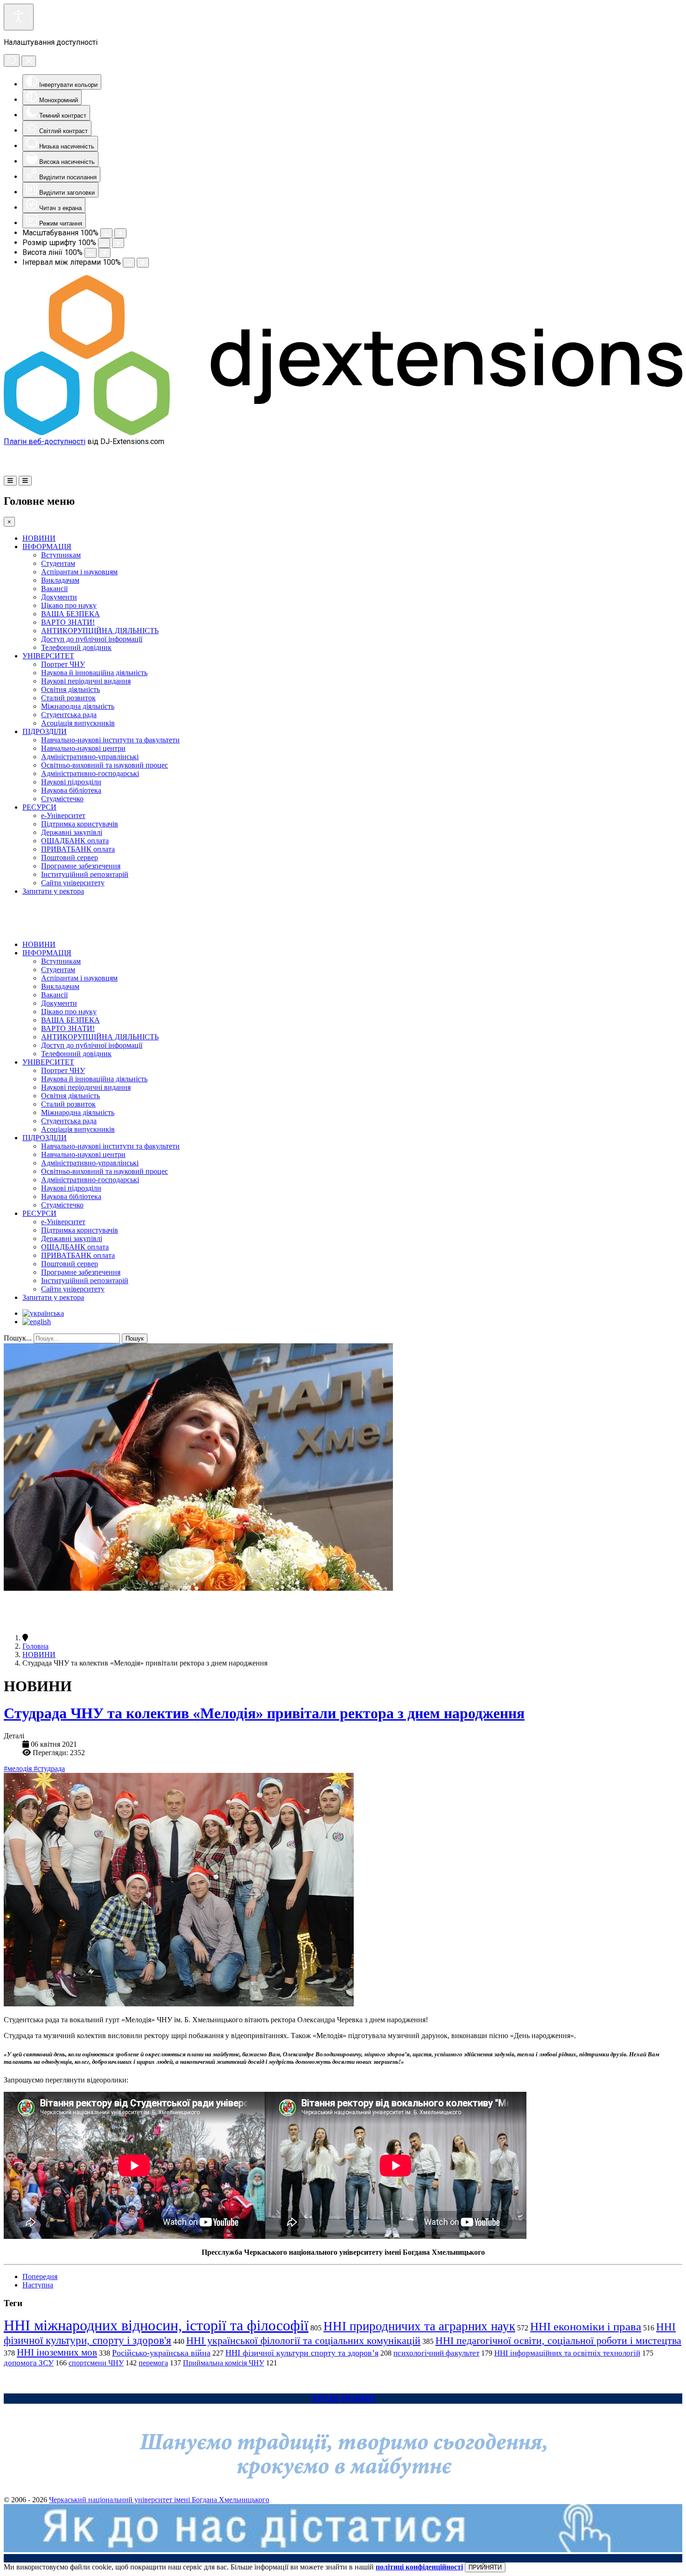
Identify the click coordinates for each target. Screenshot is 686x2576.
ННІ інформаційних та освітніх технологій (567, 2353)
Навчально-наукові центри (83, 748)
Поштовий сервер (70, 857)
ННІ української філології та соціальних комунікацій (303, 2340)
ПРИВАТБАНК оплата (78, 849)
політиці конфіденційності (419, 2567)
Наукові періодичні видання (86, 681)
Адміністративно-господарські (90, 773)
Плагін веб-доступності (45, 441)
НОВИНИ (39, 538)
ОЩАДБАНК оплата (75, 841)
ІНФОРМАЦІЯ (47, 547)
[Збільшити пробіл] (143, 263)
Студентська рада (69, 715)
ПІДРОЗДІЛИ (45, 731)
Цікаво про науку (69, 605)
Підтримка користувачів (80, 824)
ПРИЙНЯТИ (485, 2567)
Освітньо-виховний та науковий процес (105, 765)
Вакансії (54, 589)
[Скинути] (12, 60)
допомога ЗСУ (29, 2363)
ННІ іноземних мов (57, 2352)
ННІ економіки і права (586, 2326)
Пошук (135, 1338)
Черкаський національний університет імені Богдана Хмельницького (159, 2500)
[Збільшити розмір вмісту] (120, 233)
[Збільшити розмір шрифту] (118, 243)
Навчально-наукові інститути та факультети (110, 740)
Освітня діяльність (70, 689)
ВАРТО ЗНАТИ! (68, 622)
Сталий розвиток (68, 698)
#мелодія (19, 1768)
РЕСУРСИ (39, 807)
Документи (59, 597)
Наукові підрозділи (71, 782)
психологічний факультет (436, 2353)
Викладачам (60, 580)
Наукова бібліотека (71, 790)
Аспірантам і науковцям (79, 572)
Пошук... (18, 1338)
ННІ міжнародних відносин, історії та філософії (156, 2325)
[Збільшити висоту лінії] (105, 253)
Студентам (58, 563)
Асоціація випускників (78, 723)
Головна (35, 1646)
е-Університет (63, 815)
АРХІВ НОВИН (343, 2398)
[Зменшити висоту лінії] (91, 253)
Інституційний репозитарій (85, 874)
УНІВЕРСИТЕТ (48, 656)
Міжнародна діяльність (78, 706)
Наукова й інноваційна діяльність (94, 673)
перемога (153, 2363)
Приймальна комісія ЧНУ (224, 2363)
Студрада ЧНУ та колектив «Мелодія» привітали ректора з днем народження (264, 1713)
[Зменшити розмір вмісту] (106, 233)
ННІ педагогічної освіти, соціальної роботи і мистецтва (558, 2340)
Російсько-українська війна (161, 2353)
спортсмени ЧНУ (96, 2363)
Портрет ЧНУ (63, 664)
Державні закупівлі (72, 832)
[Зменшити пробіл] (129, 263)
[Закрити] (29, 61)
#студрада (49, 1768)
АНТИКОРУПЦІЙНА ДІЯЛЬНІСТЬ (100, 631)
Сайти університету (73, 883)
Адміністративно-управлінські (90, 757)
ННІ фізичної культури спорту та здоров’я (302, 2353)
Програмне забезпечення (81, 866)
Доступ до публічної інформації (92, 639)
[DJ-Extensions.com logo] (343, 433)
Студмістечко (62, 799)
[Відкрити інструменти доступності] (19, 17)
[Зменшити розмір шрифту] (104, 243)
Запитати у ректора (53, 891)
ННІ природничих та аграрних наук (419, 2326)
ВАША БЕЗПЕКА (70, 614)
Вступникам (61, 555)
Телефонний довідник (76, 647)
